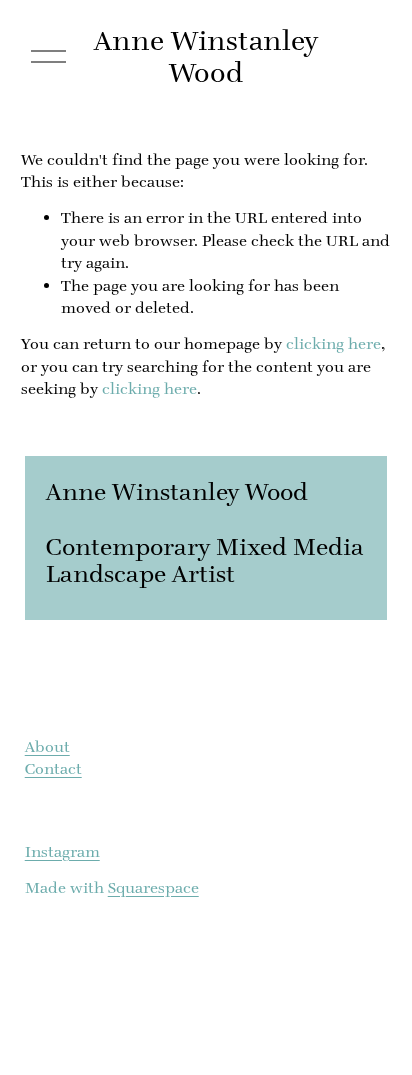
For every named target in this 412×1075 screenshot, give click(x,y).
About (47, 746)
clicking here (333, 343)
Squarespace (153, 887)
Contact (53, 768)
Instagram (62, 851)
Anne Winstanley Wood (206, 56)
